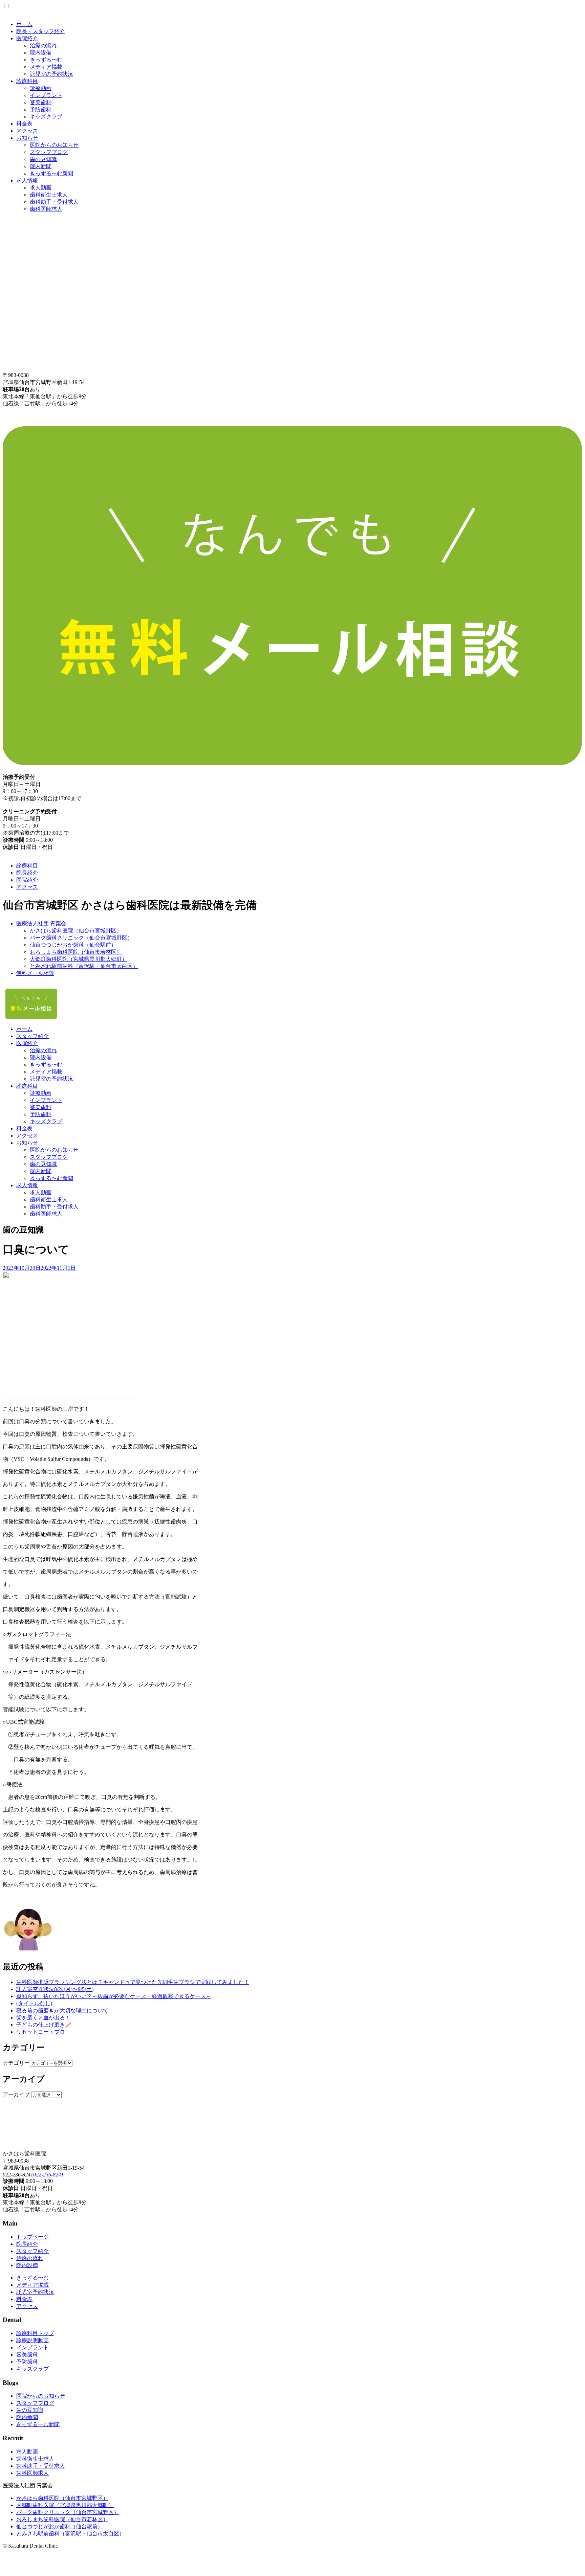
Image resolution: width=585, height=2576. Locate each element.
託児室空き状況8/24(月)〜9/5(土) (55, 1989)
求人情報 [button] (27, 1185)
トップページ (32, 2237)
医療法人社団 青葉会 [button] (41, 923)
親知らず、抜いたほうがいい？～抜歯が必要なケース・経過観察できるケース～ (114, 1996)
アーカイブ (16, 2094)
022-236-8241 (48, 2175)
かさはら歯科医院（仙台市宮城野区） (76, 931)
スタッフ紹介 (32, 1036)
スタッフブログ (49, 152)
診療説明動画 (32, 2340)
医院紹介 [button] (27, 1043)
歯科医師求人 (46, 209)
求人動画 (41, 188)
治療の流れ (43, 46)
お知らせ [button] (27, 1143)
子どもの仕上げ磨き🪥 (44, 2025)
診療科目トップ (35, 2333)
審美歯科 (41, 102)
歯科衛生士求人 (49, 195)
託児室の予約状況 (51, 74)
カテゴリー (16, 2063)
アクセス (27, 131)
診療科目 (27, 81)
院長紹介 (27, 873)
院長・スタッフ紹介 (41, 31)
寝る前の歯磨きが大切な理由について (62, 2010)
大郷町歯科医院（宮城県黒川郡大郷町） (79, 959)
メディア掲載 (46, 67)
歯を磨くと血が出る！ (43, 2018)
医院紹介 (27, 38)
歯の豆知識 (43, 159)
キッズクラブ (46, 117)
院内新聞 (41, 166)
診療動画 (41, 88)
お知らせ (27, 138)
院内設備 (41, 53)
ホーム (24, 24)
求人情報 (27, 180)
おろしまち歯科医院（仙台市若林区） (76, 952)
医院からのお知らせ (54, 145)
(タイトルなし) (34, 2003)
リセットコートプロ (41, 2032)
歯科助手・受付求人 (54, 202)
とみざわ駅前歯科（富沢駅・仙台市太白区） (84, 966)
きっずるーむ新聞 (51, 173)
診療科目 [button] (27, 1086)
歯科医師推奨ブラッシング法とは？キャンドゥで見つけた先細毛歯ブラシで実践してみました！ (133, 1982)
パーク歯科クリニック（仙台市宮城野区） (81, 938)
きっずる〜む (46, 60)
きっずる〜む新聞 (51, 1178)
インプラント (46, 95)
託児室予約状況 (35, 2292)
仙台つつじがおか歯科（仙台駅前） (73, 945)
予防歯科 (41, 109)
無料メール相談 (35, 973)
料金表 (24, 124)
